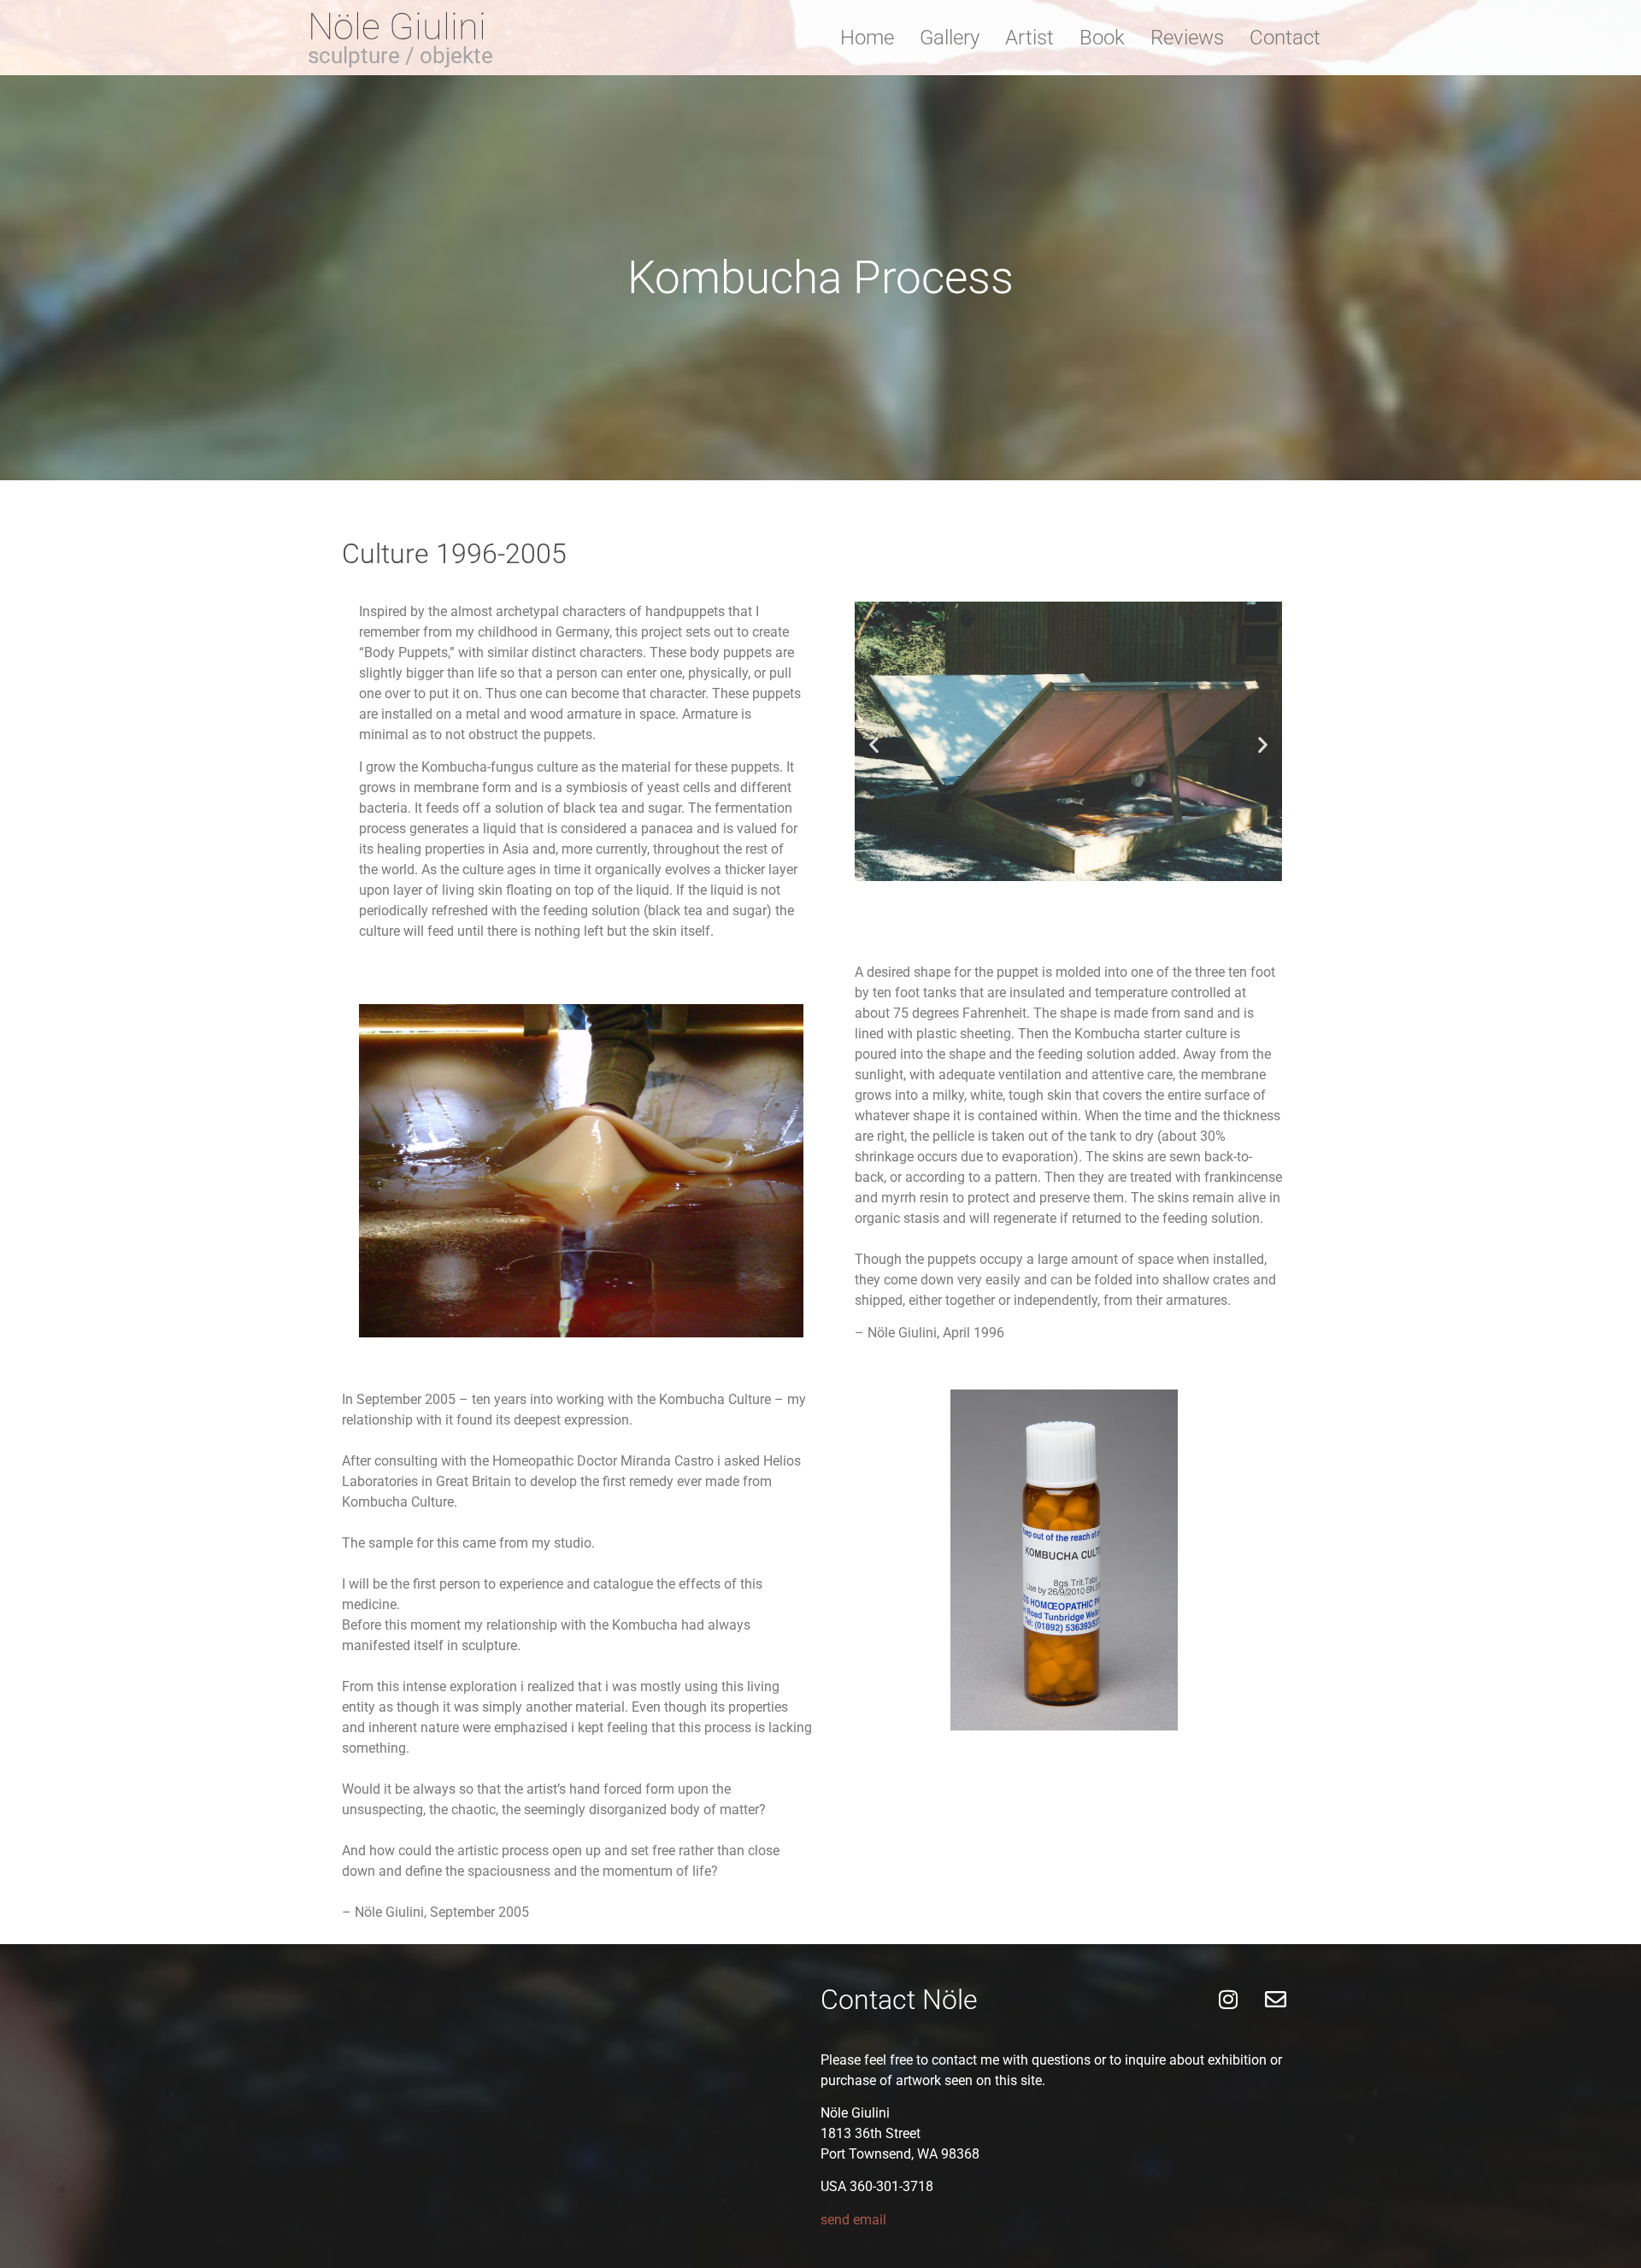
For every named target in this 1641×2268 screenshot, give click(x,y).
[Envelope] (1275, 2000)
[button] (874, 744)
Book (1102, 38)
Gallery (950, 38)
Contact (1285, 38)
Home (867, 38)
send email (853, 2220)
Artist (1029, 38)
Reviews (1187, 38)
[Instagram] (1228, 2000)
